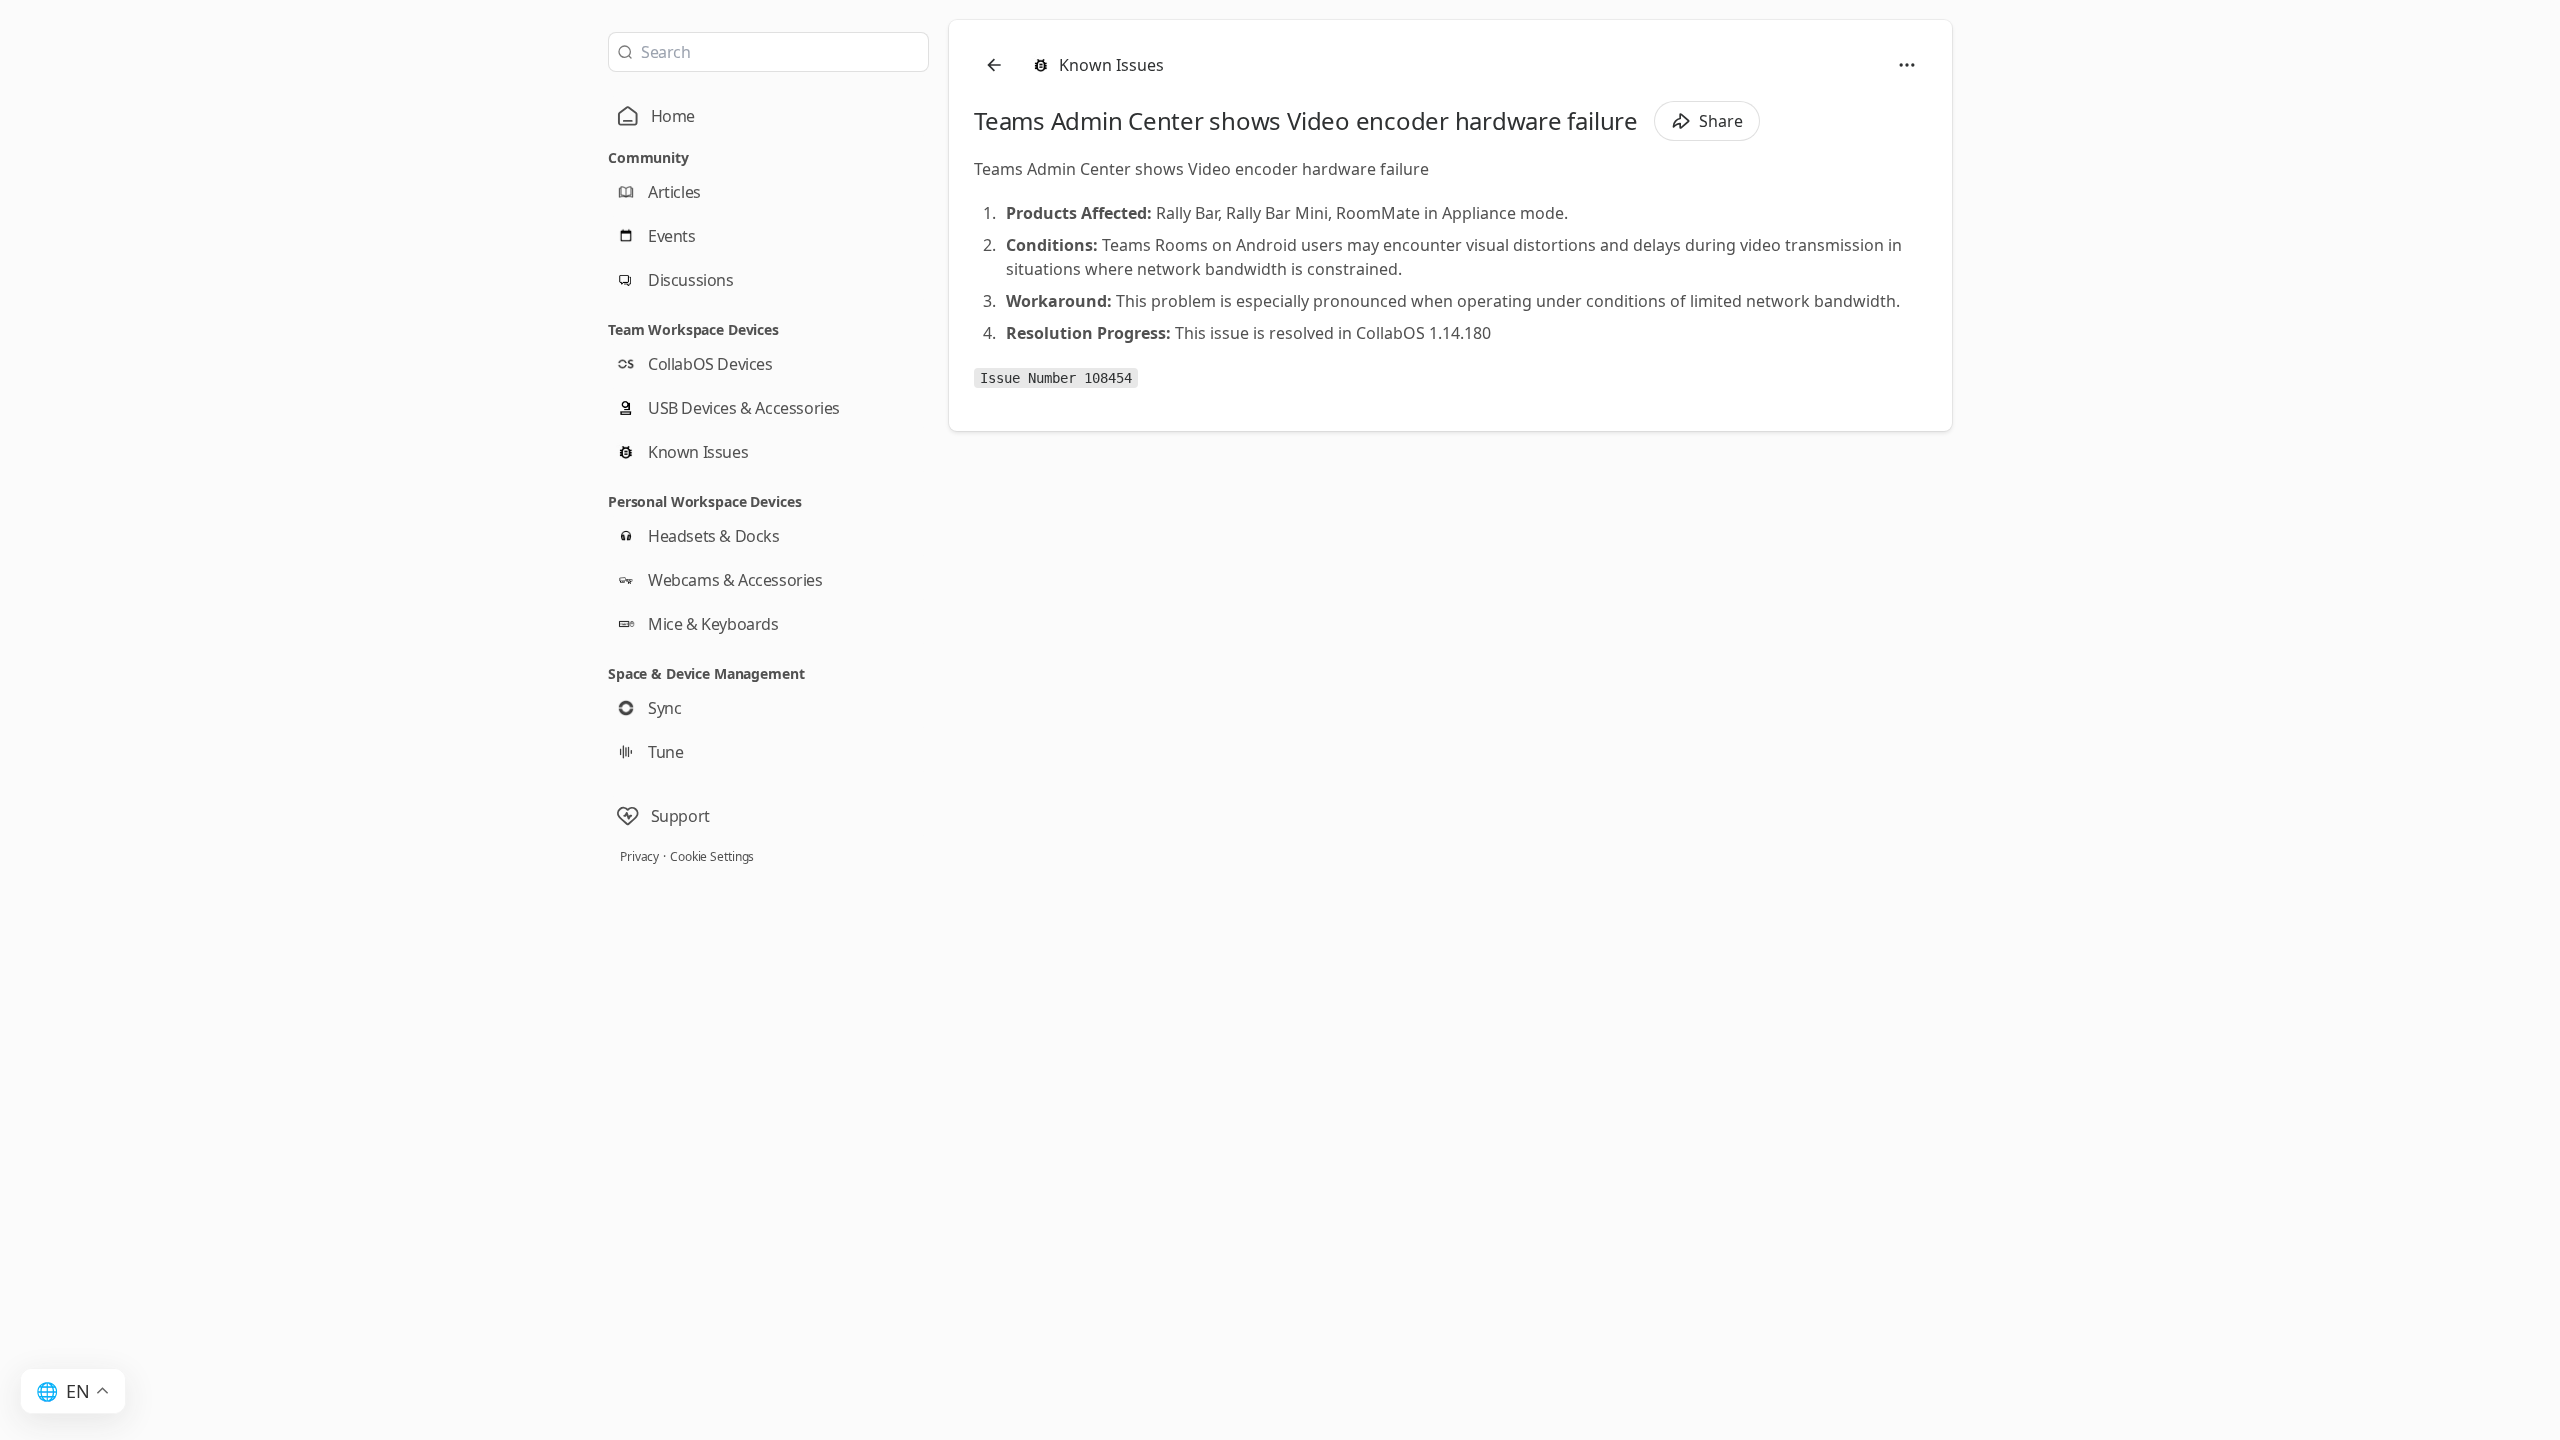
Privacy (639, 856)
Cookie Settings (712, 856)
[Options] (1907, 65)
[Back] (994, 65)
